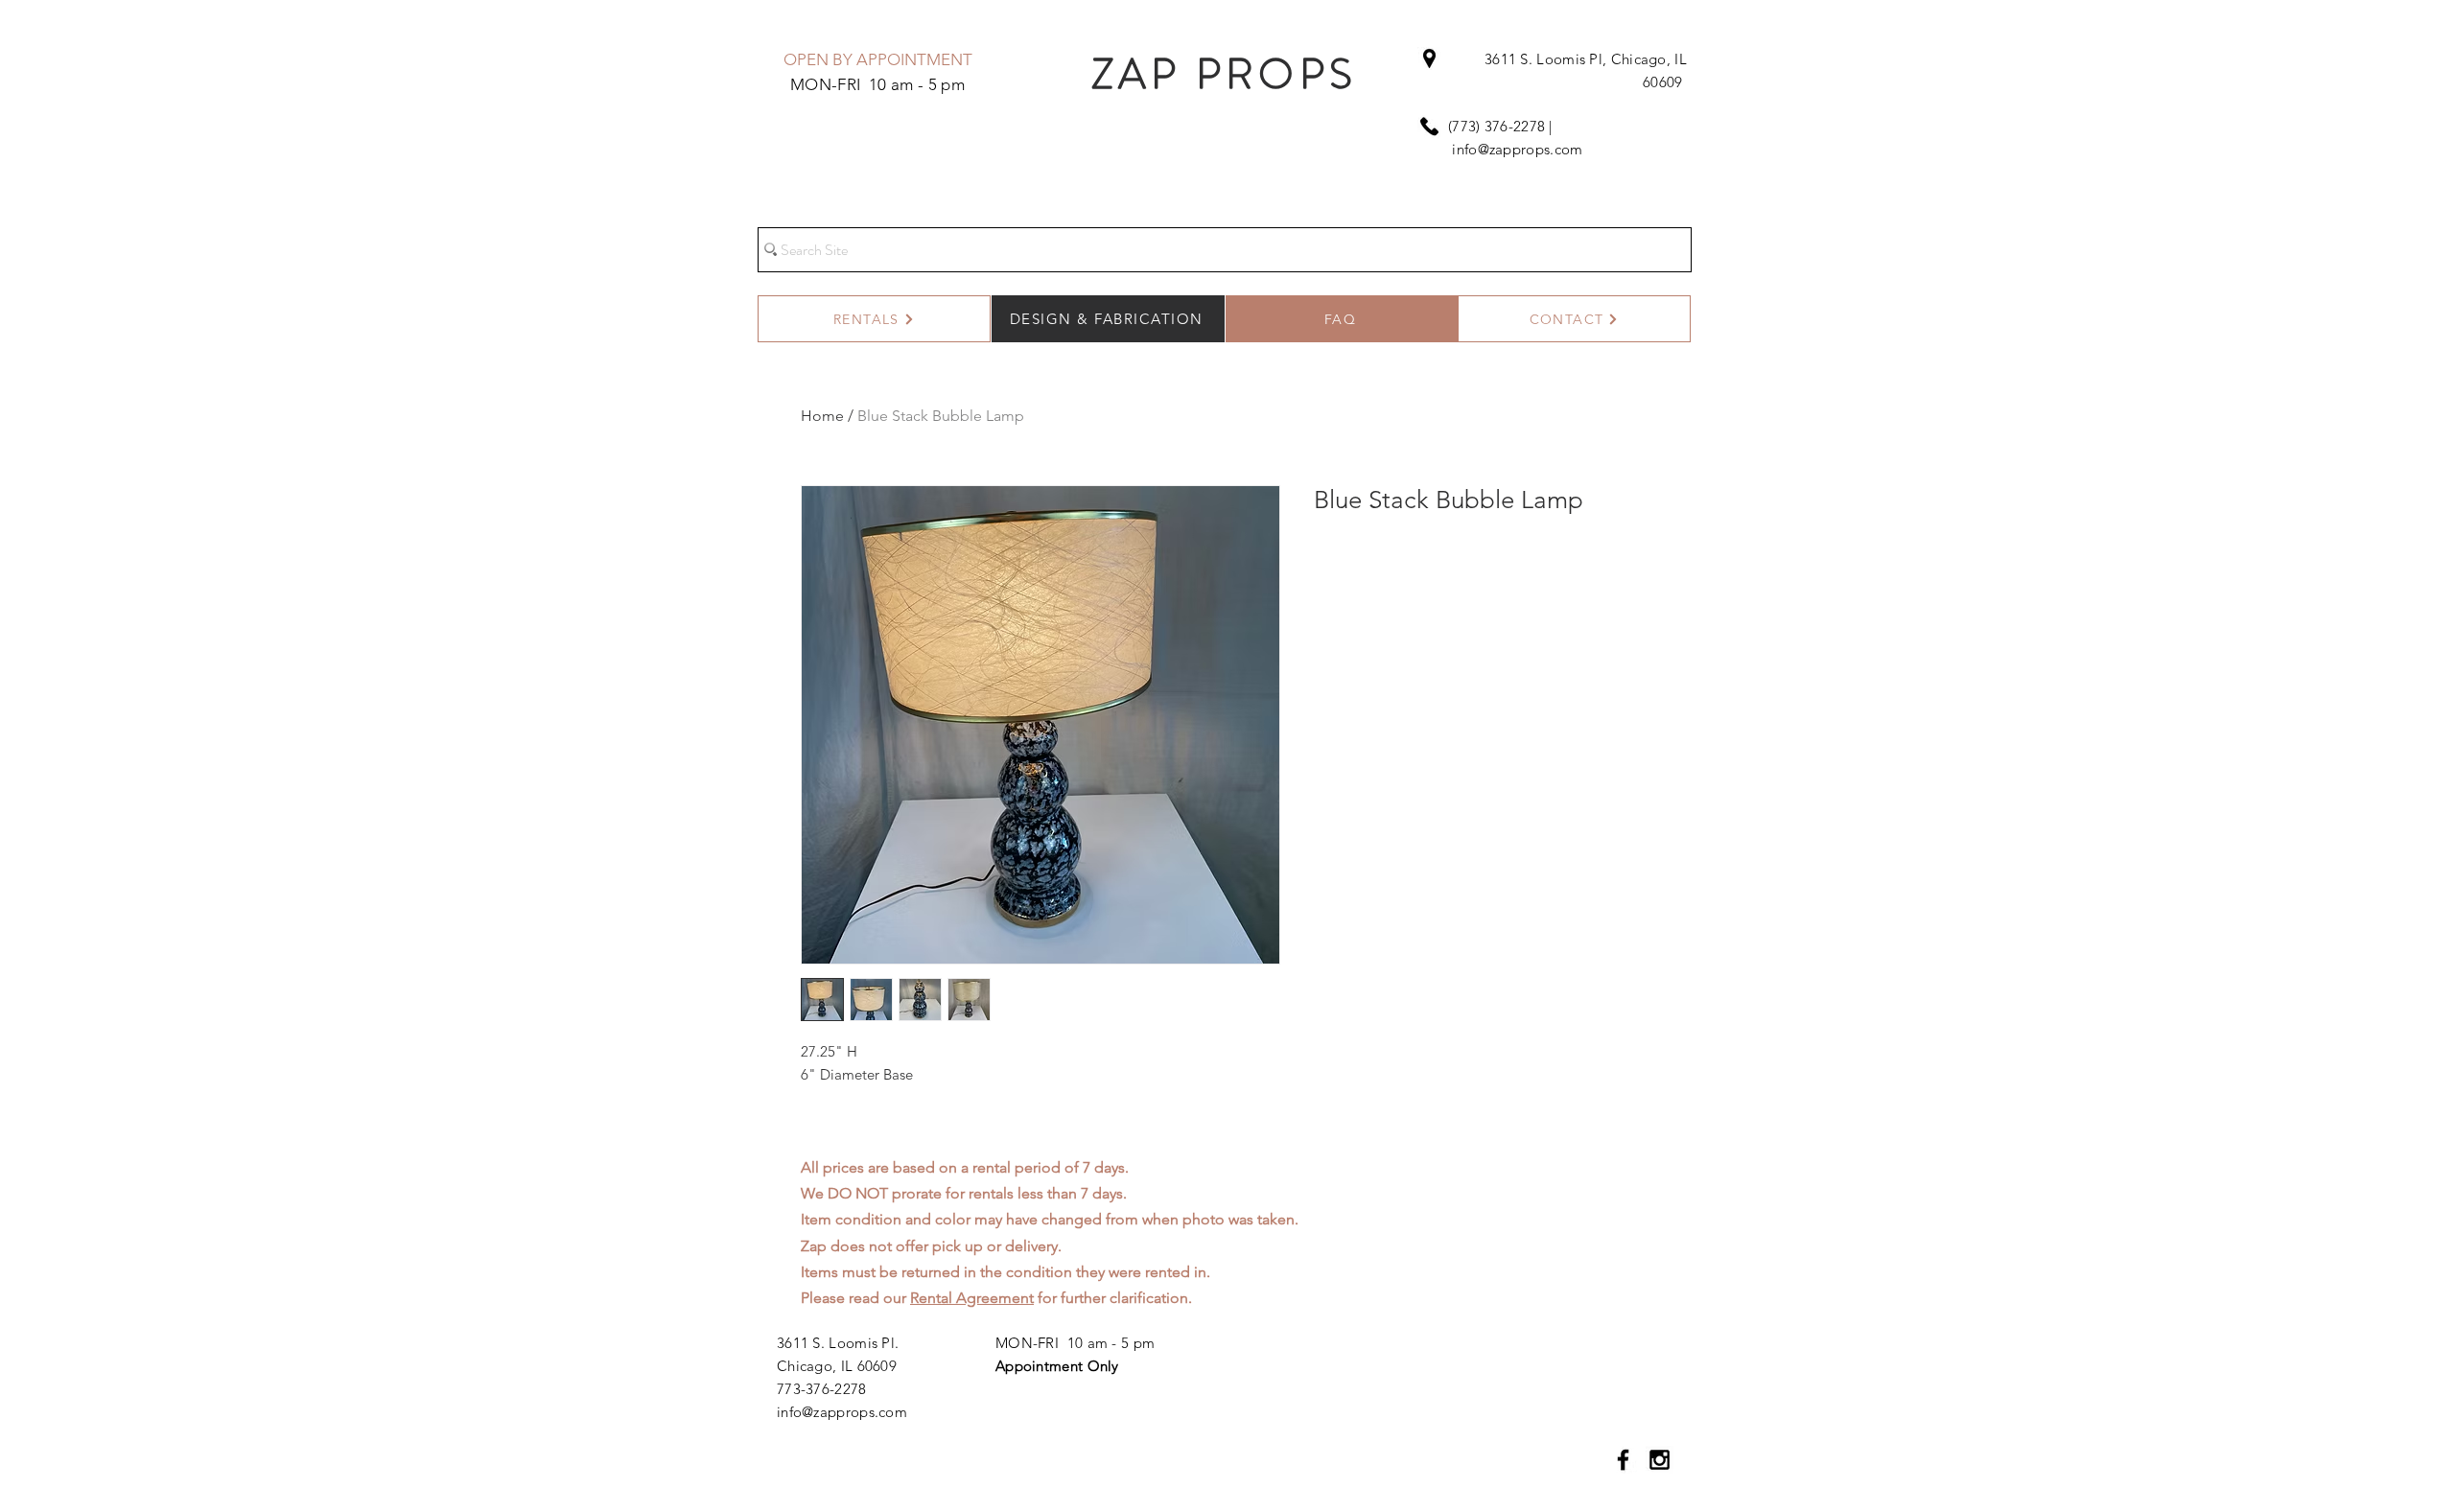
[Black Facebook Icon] (1623, 1460)
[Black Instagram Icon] (1660, 1460)
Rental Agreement (972, 1298)
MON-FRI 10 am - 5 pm (1075, 1343)
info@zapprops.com (1517, 149)
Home (822, 416)
